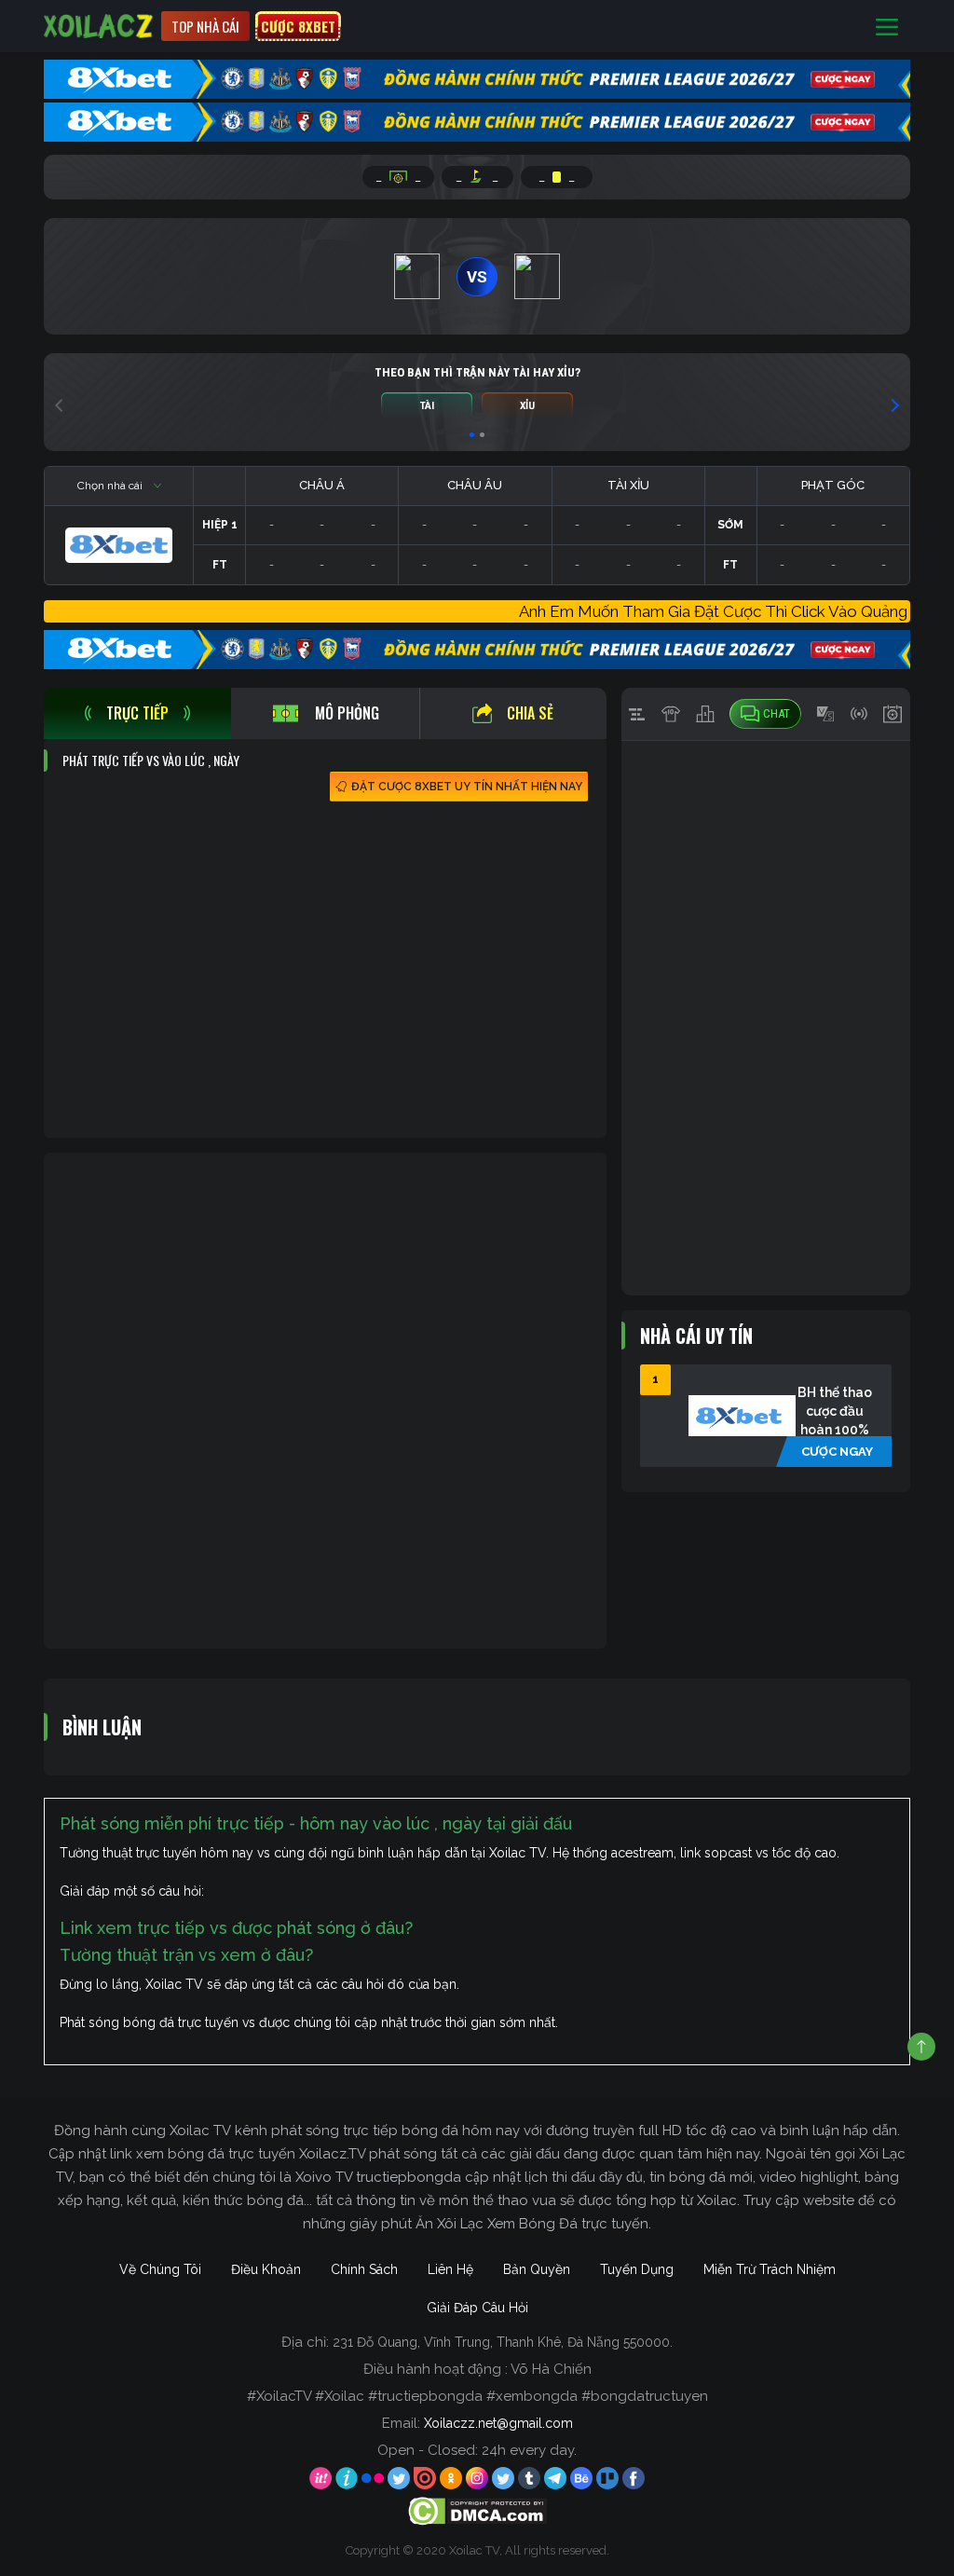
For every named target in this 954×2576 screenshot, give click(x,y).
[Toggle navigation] (887, 27)
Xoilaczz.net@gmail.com (498, 2423)
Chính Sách (364, 2269)
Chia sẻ (530, 713)
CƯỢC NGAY (837, 1452)
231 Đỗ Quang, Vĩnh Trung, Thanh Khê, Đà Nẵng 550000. (503, 2342)
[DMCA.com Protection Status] (477, 2510)
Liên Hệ (450, 2269)
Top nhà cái (205, 26)
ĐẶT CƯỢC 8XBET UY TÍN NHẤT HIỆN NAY (467, 787)
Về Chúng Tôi (160, 2269)
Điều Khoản (266, 2269)
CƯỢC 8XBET (298, 26)
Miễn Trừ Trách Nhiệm (770, 2269)
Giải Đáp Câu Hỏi (477, 2308)
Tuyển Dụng (637, 2269)
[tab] (137, 713)
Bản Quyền (537, 2269)
